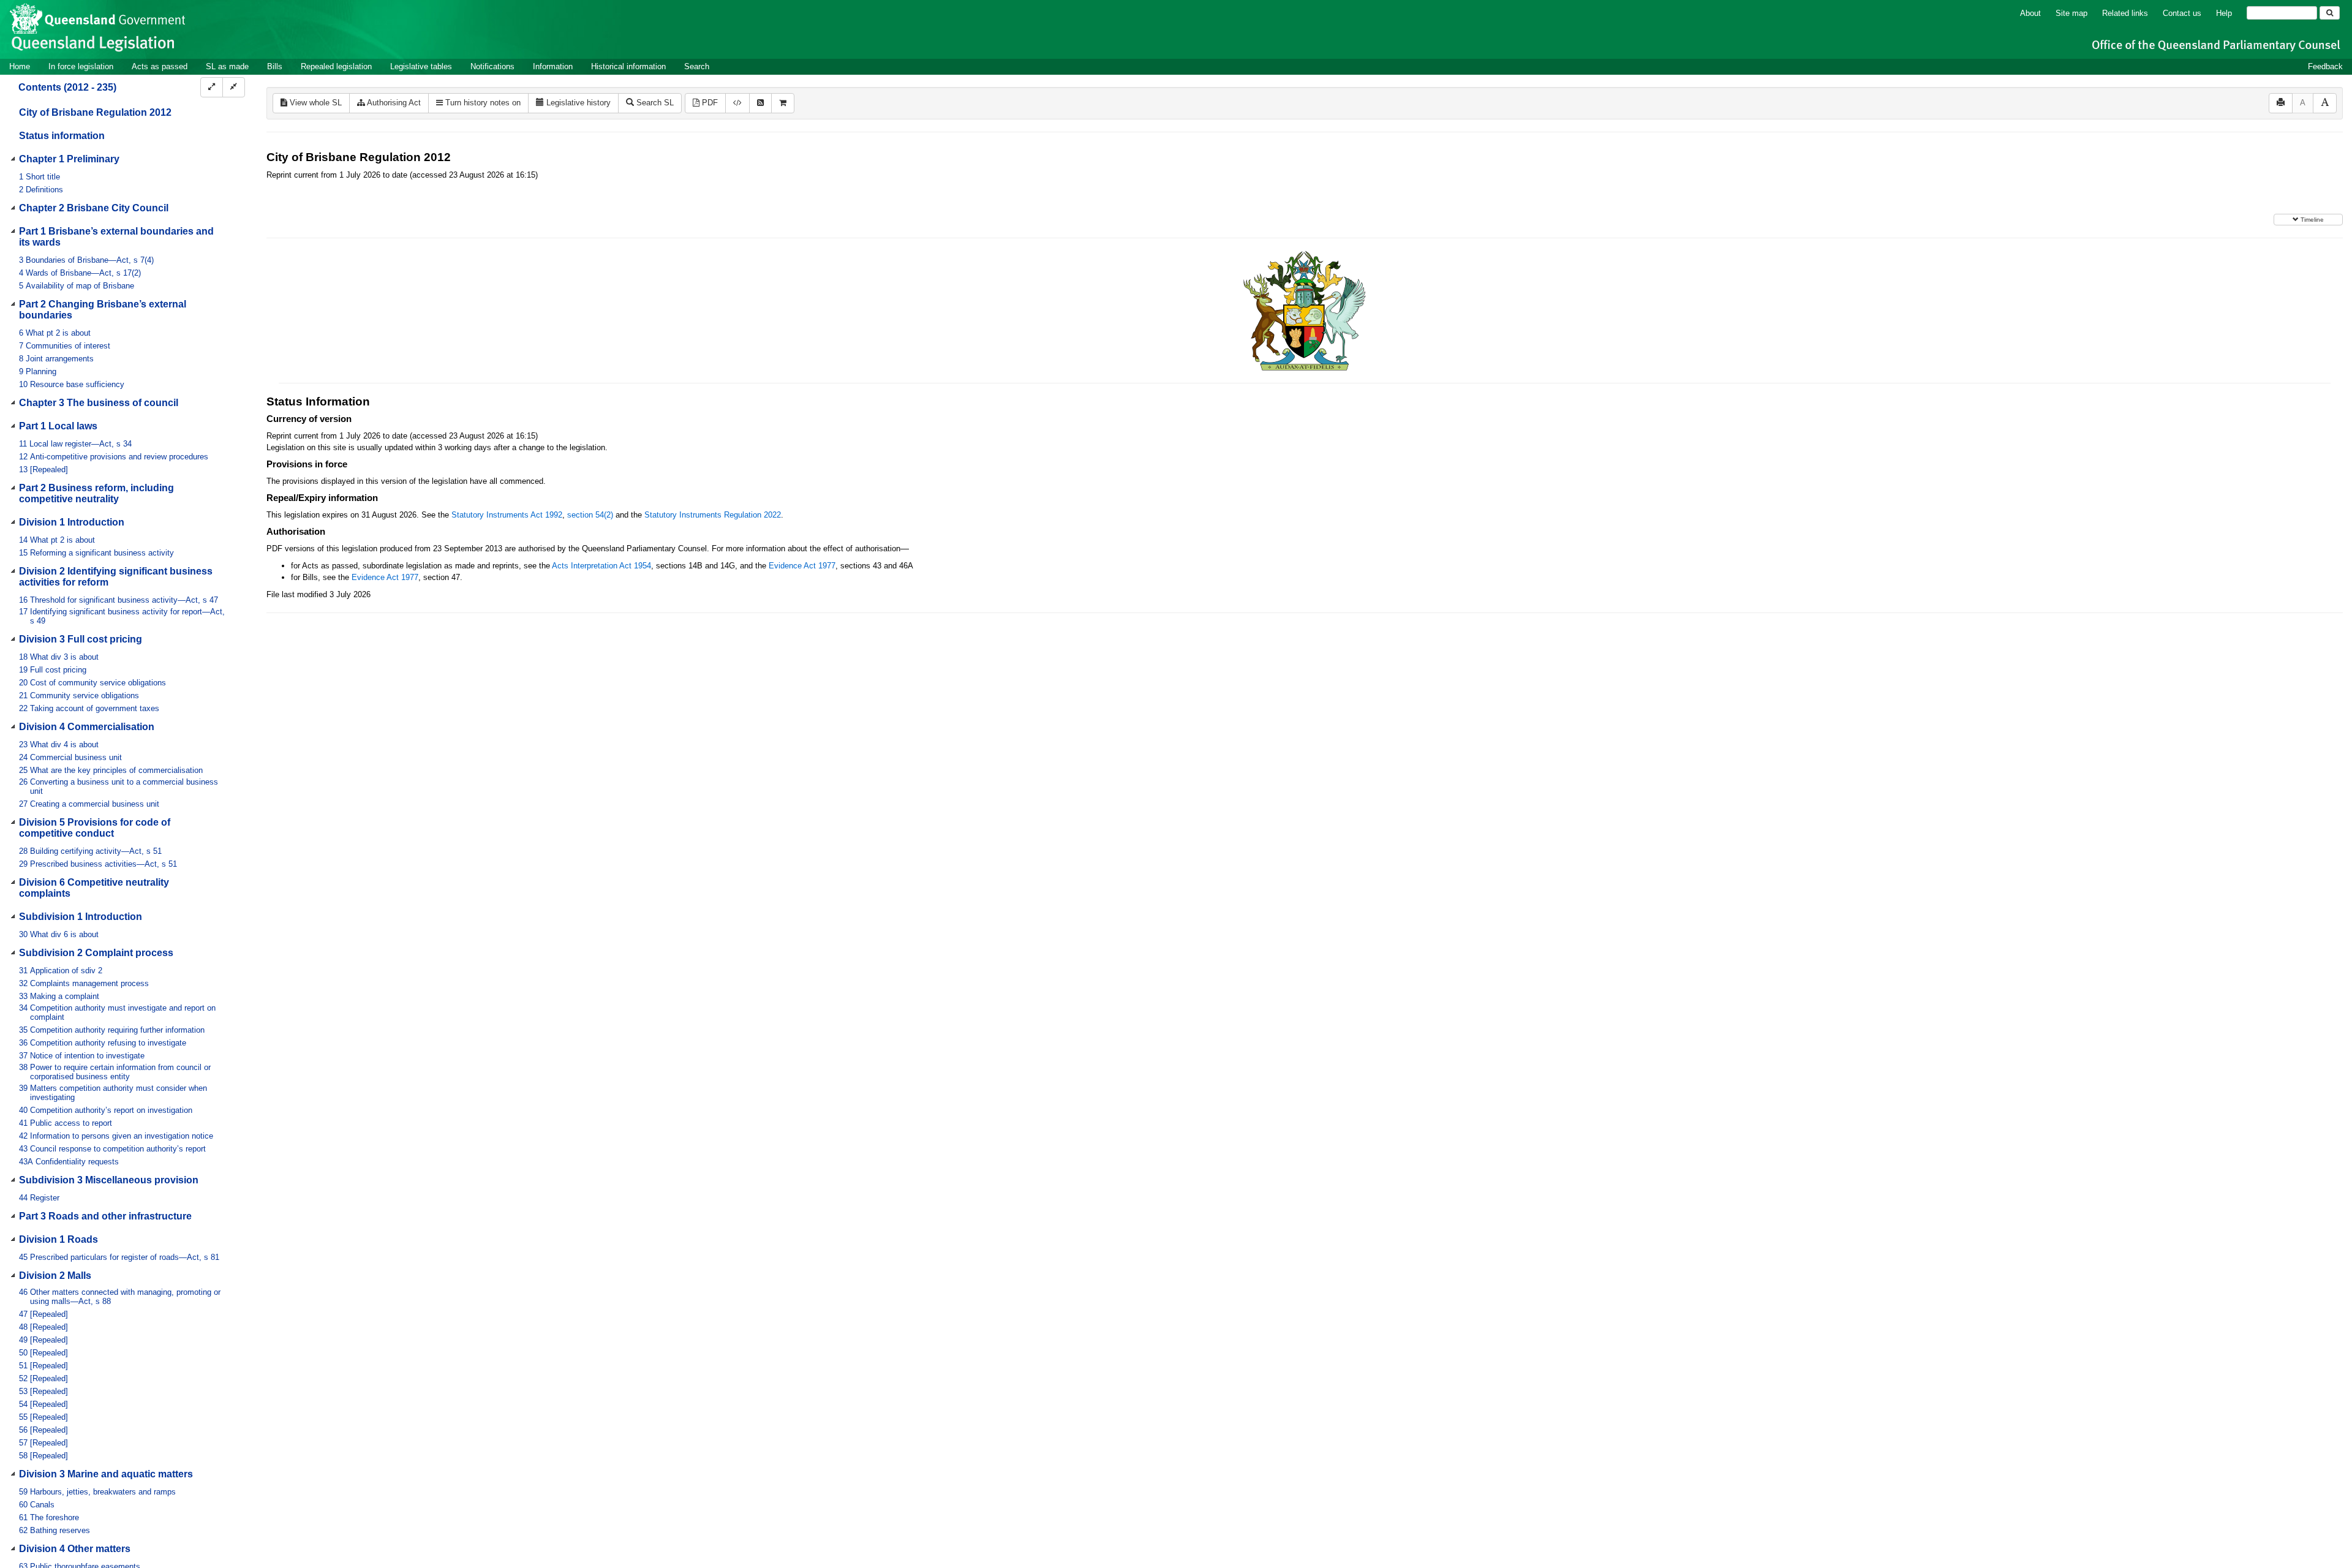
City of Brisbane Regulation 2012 (95, 112)
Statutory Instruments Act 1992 (507, 515)
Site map (2071, 13)
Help (2224, 13)
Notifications (492, 66)
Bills (275, 66)
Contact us (2182, 13)
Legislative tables (421, 66)
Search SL (654, 103)
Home (20, 66)
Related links (2125, 13)
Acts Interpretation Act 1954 (601, 566)
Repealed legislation (336, 66)
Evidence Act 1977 (802, 566)
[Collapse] (234, 87)
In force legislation (81, 66)
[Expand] (212, 87)
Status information (62, 136)
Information (553, 66)
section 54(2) (590, 515)
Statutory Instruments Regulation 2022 (713, 515)
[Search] (2330, 13)
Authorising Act (393, 103)
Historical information (628, 66)
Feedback (2325, 66)
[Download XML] (737, 103)
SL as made (227, 66)
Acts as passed (160, 66)
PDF (709, 103)
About (2030, 13)
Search (697, 66)
